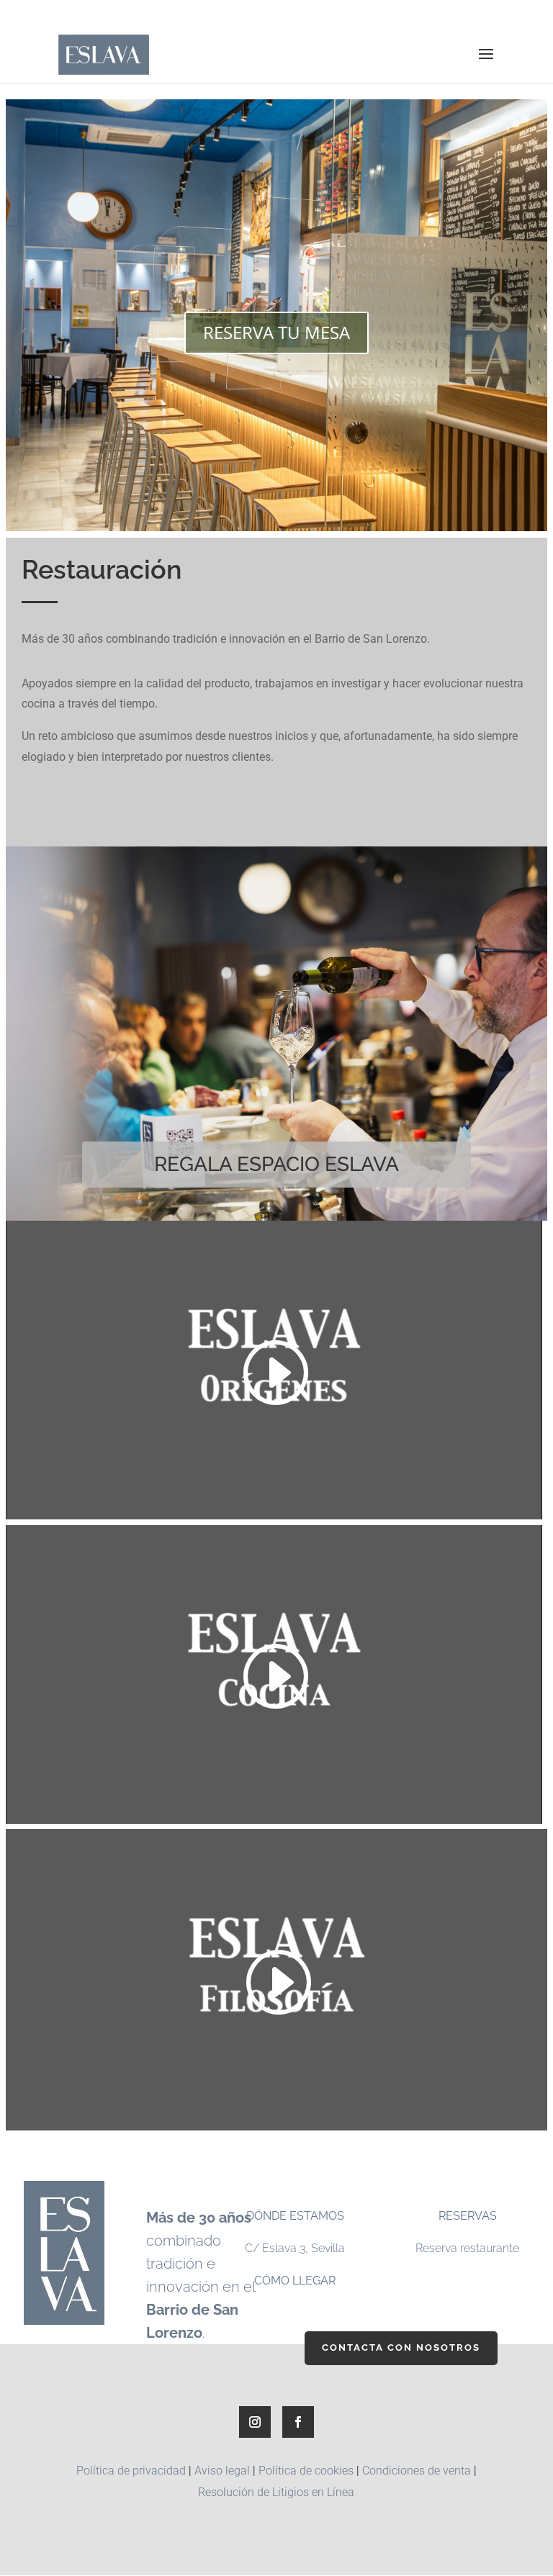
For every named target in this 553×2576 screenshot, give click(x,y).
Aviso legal (222, 2471)
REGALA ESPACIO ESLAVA (276, 1164)
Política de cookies (306, 2471)
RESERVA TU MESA (276, 332)
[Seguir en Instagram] (255, 2422)
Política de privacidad (131, 2471)
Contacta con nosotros (401, 2347)
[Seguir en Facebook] (298, 2422)
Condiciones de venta (417, 2471)
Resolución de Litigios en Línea (276, 2492)
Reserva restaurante (467, 2248)
